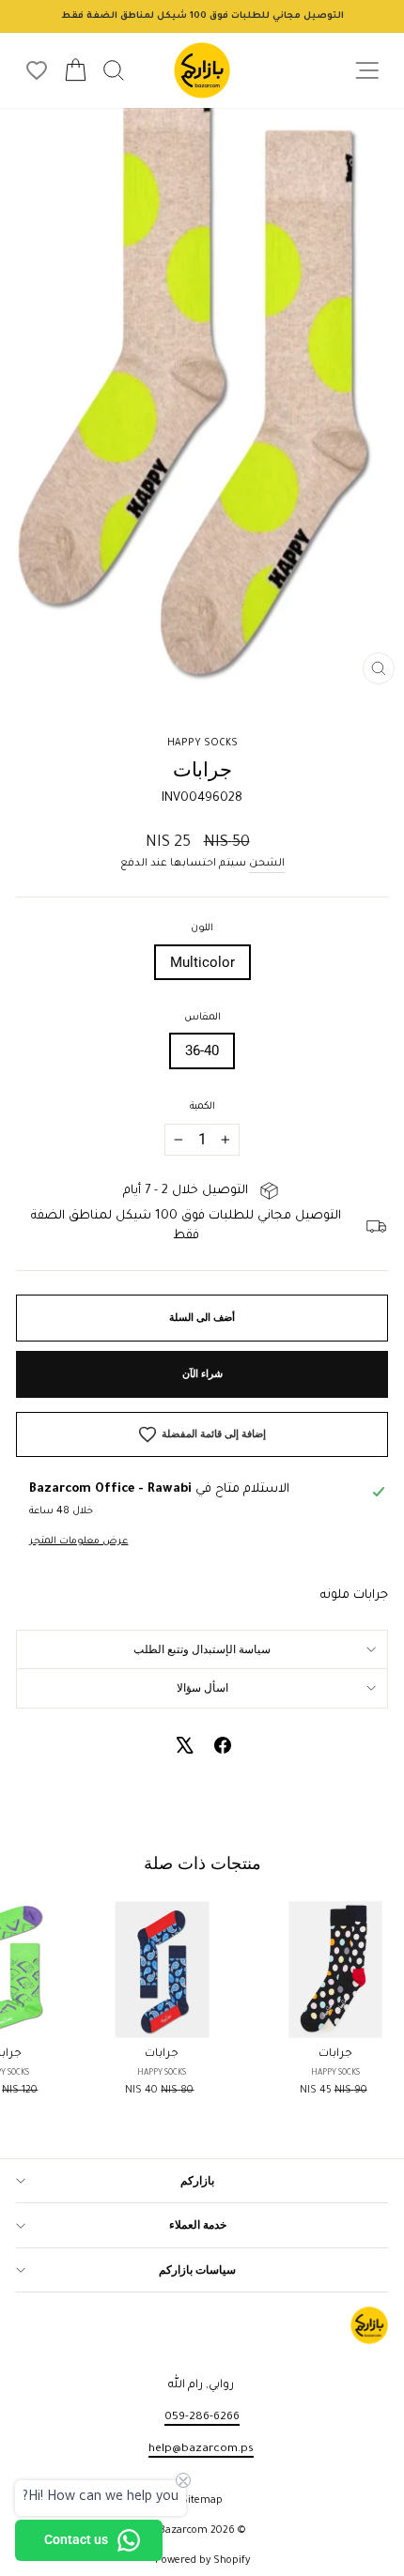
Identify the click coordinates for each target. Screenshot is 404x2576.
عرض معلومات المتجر (78, 1541)
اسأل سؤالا (202, 1688)
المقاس (202, 1018)
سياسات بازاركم (197, 2270)
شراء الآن (202, 1374)
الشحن (267, 864)
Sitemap (202, 2501)
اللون (202, 928)
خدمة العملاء (198, 2225)
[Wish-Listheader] (37, 70)
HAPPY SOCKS (202, 744)
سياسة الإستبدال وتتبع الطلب (202, 1649)
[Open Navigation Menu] (367, 71)
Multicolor (202, 962)
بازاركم (197, 2181)
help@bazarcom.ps (201, 2449)
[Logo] (202, 70)
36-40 (202, 1050)
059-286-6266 (202, 2417)
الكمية (202, 1107)
